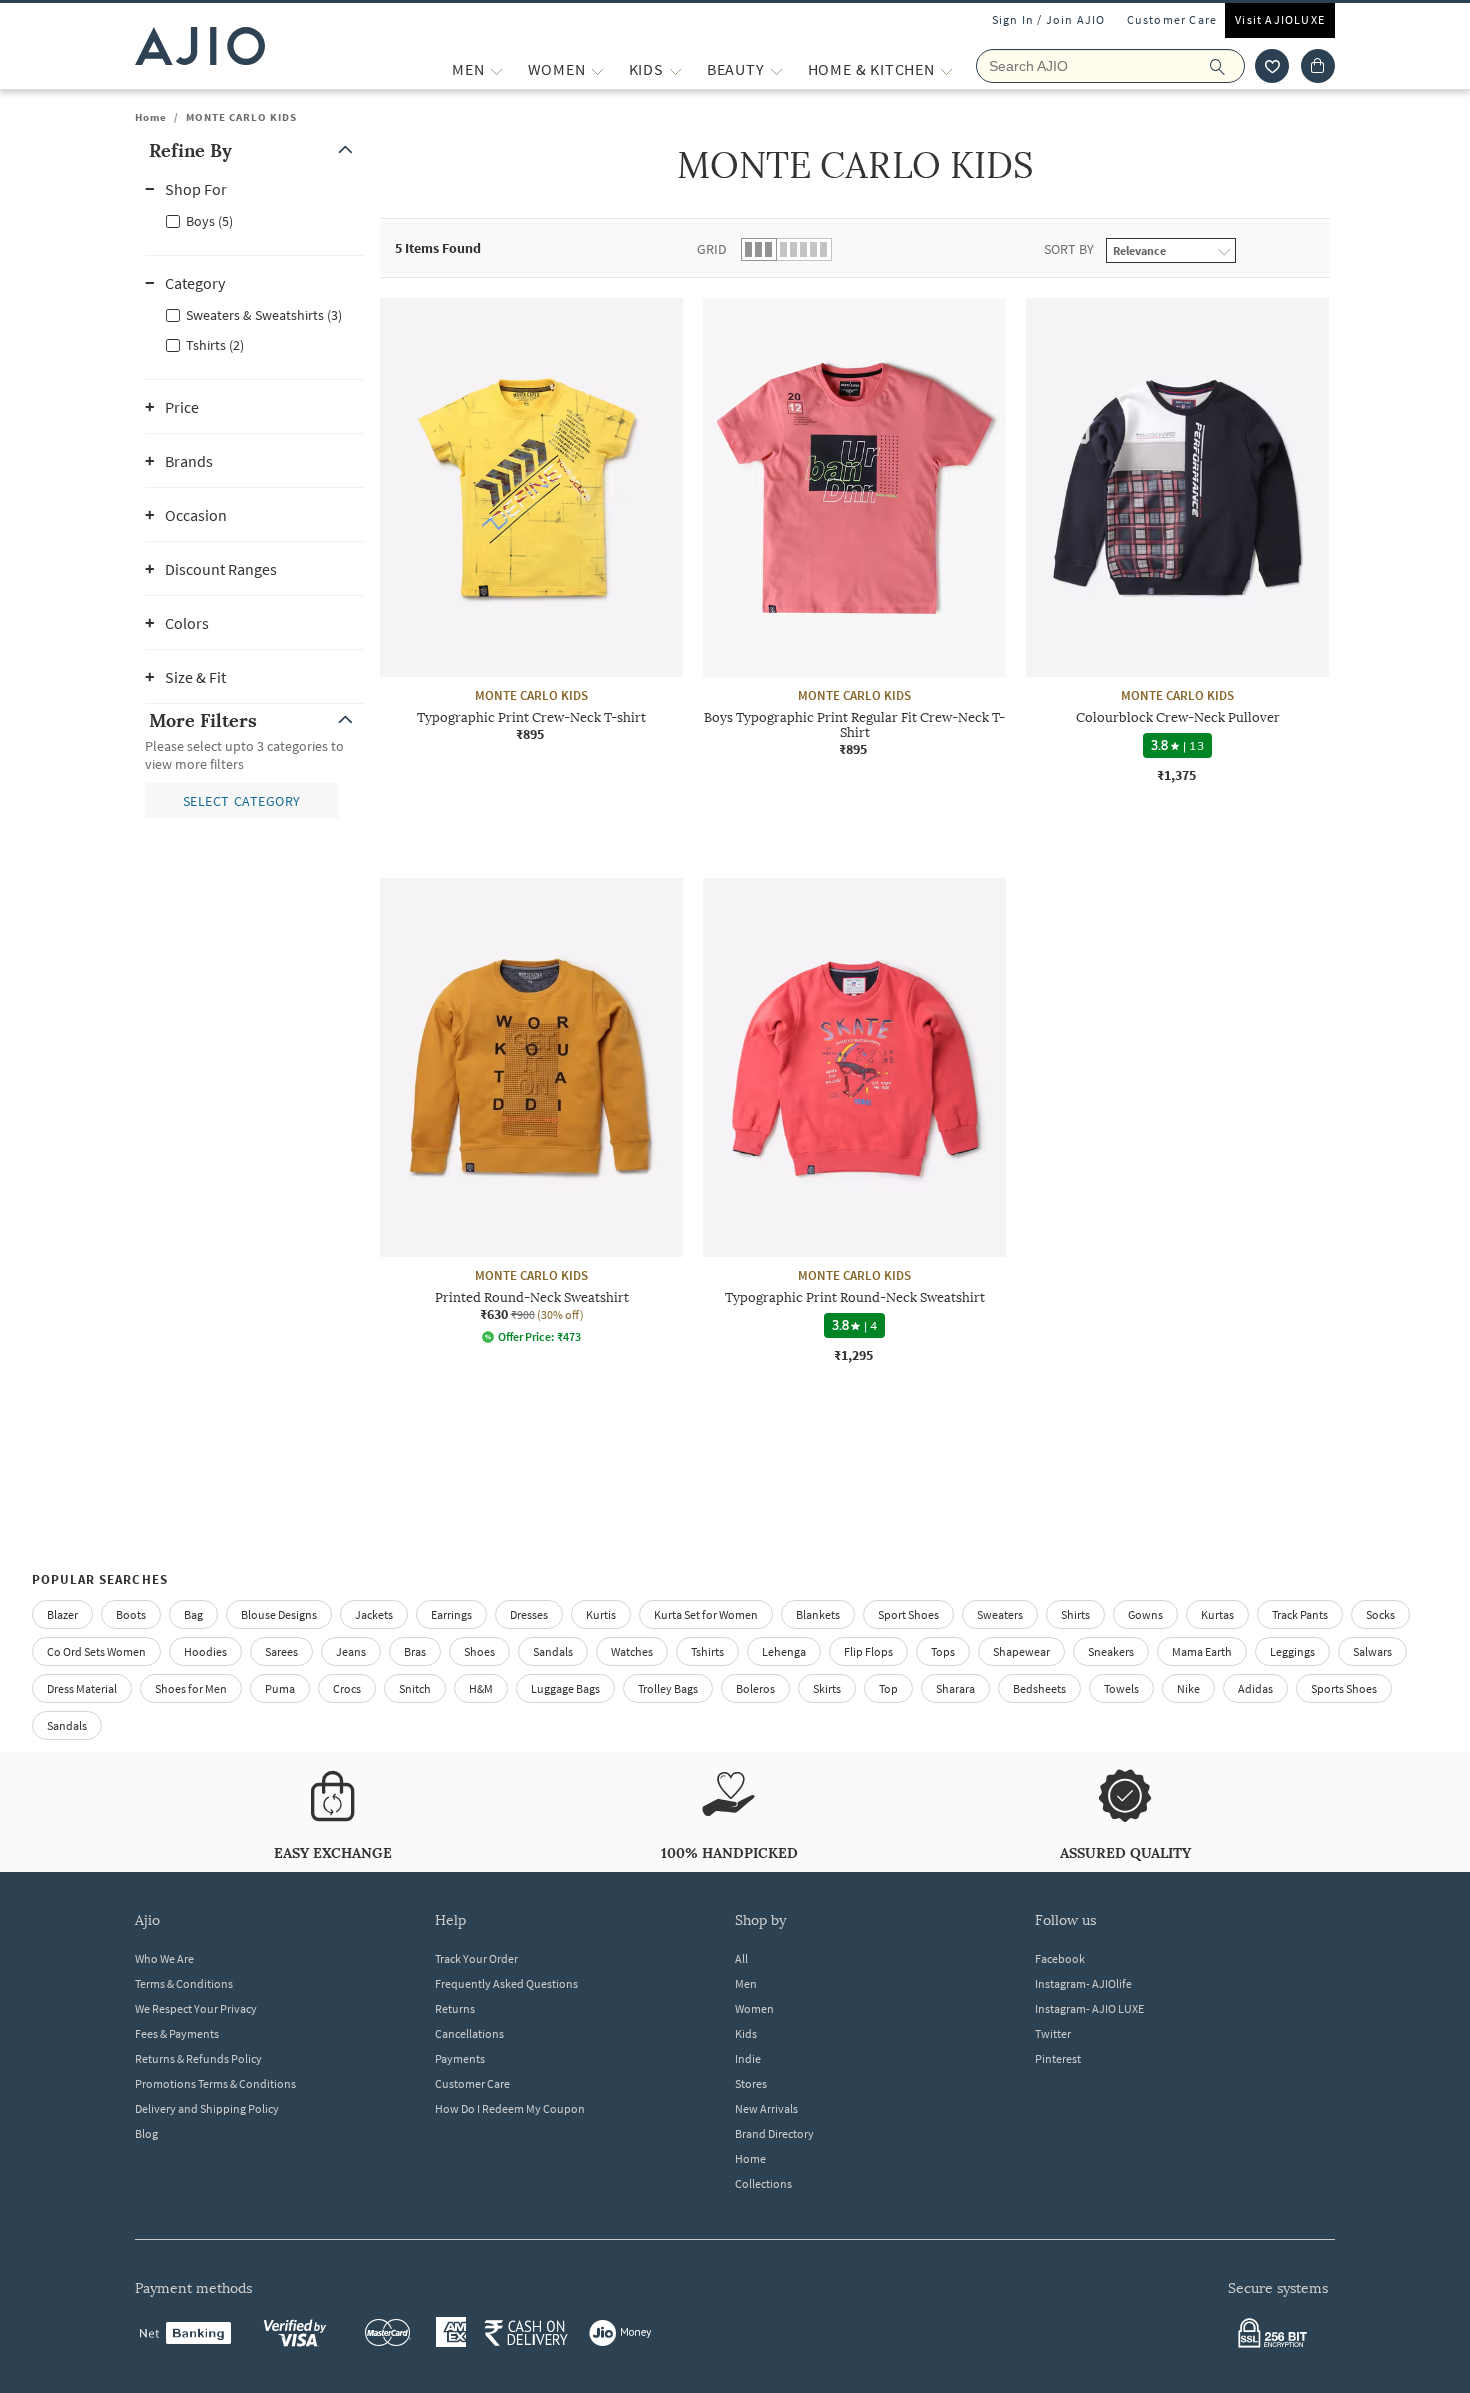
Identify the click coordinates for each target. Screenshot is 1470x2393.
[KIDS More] (675, 69)
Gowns (1145, 1614)
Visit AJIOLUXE (1280, 19)
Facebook (1060, 1958)
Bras (415, 1651)
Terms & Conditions (184, 1983)
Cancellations (469, 2033)
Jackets (374, 1614)
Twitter (1053, 2033)
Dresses (529, 1614)
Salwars (1372, 1651)
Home (151, 117)
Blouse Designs (279, 1614)
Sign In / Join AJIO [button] (1049, 19)
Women (754, 2008)
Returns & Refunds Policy (198, 2058)
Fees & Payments (177, 2033)
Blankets (818, 1614)
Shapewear (1021, 1651)
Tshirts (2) (215, 345)
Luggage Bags (565, 1688)
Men (746, 1983)
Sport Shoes (908, 1614)
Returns (455, 2008)
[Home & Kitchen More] (946, 69)
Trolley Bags (668, 1688)
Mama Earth (1202, 1651)
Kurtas (1217, 1614)
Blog (146, 2133)
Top (888, 1688)
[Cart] (1318, 66)
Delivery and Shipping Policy (207, 2108)
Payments (460, 2058)
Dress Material (82, 1688)
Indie (748, 2058)
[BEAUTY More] (776, 69)
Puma (280, 1688)
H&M (481, 1688)
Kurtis (601, 1614)
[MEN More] (496, 69)
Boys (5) (209, 221)
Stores (751, 2083)
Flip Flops (868, 1651)
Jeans (351, 1651)
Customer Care (1172, 19)
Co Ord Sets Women (96, 1651)
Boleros (755, 1688)
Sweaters (1000, 1614)
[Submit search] (1227, 66)
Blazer (62, 1614)
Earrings (451, 1614)
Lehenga (784, 1651)
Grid (712, 249)
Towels (1121, 1688)
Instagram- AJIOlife (1083, 1983)
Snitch (415, 1688)
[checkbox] (255, 220)
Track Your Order (476, 1958)
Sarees (281, 1651)
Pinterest (1058, 2058)
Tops (943, 1651)
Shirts (1075, 1614)
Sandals (553, 1651)
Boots (131, 1614)
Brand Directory (774, 2133)
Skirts (827, 1688)
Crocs (347, 1688)
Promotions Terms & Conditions (215, 2083)
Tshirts (707, 1651)
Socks (1380, 1614)
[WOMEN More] (597, 69)
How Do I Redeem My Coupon (510, 2108)
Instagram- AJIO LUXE (1089, 2008)
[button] (1272, 66)
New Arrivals (766, 2108)
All (741, 1958)
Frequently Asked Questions (506, 1983)
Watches (632, 1651)
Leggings (1292, 1651)
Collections (763, 2183)
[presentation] (880, 878)
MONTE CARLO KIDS (241, 117)
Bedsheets (1039, 1688)
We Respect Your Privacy (196, 2008)
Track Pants (1300, 1614)
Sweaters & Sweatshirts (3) (264, 315)
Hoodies (205, 1651)
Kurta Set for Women (706, 1614)
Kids (746, 2033)
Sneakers (1111, 1651)
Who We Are (164, 1958)
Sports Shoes (1344, 1688)
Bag (193, 1614)
